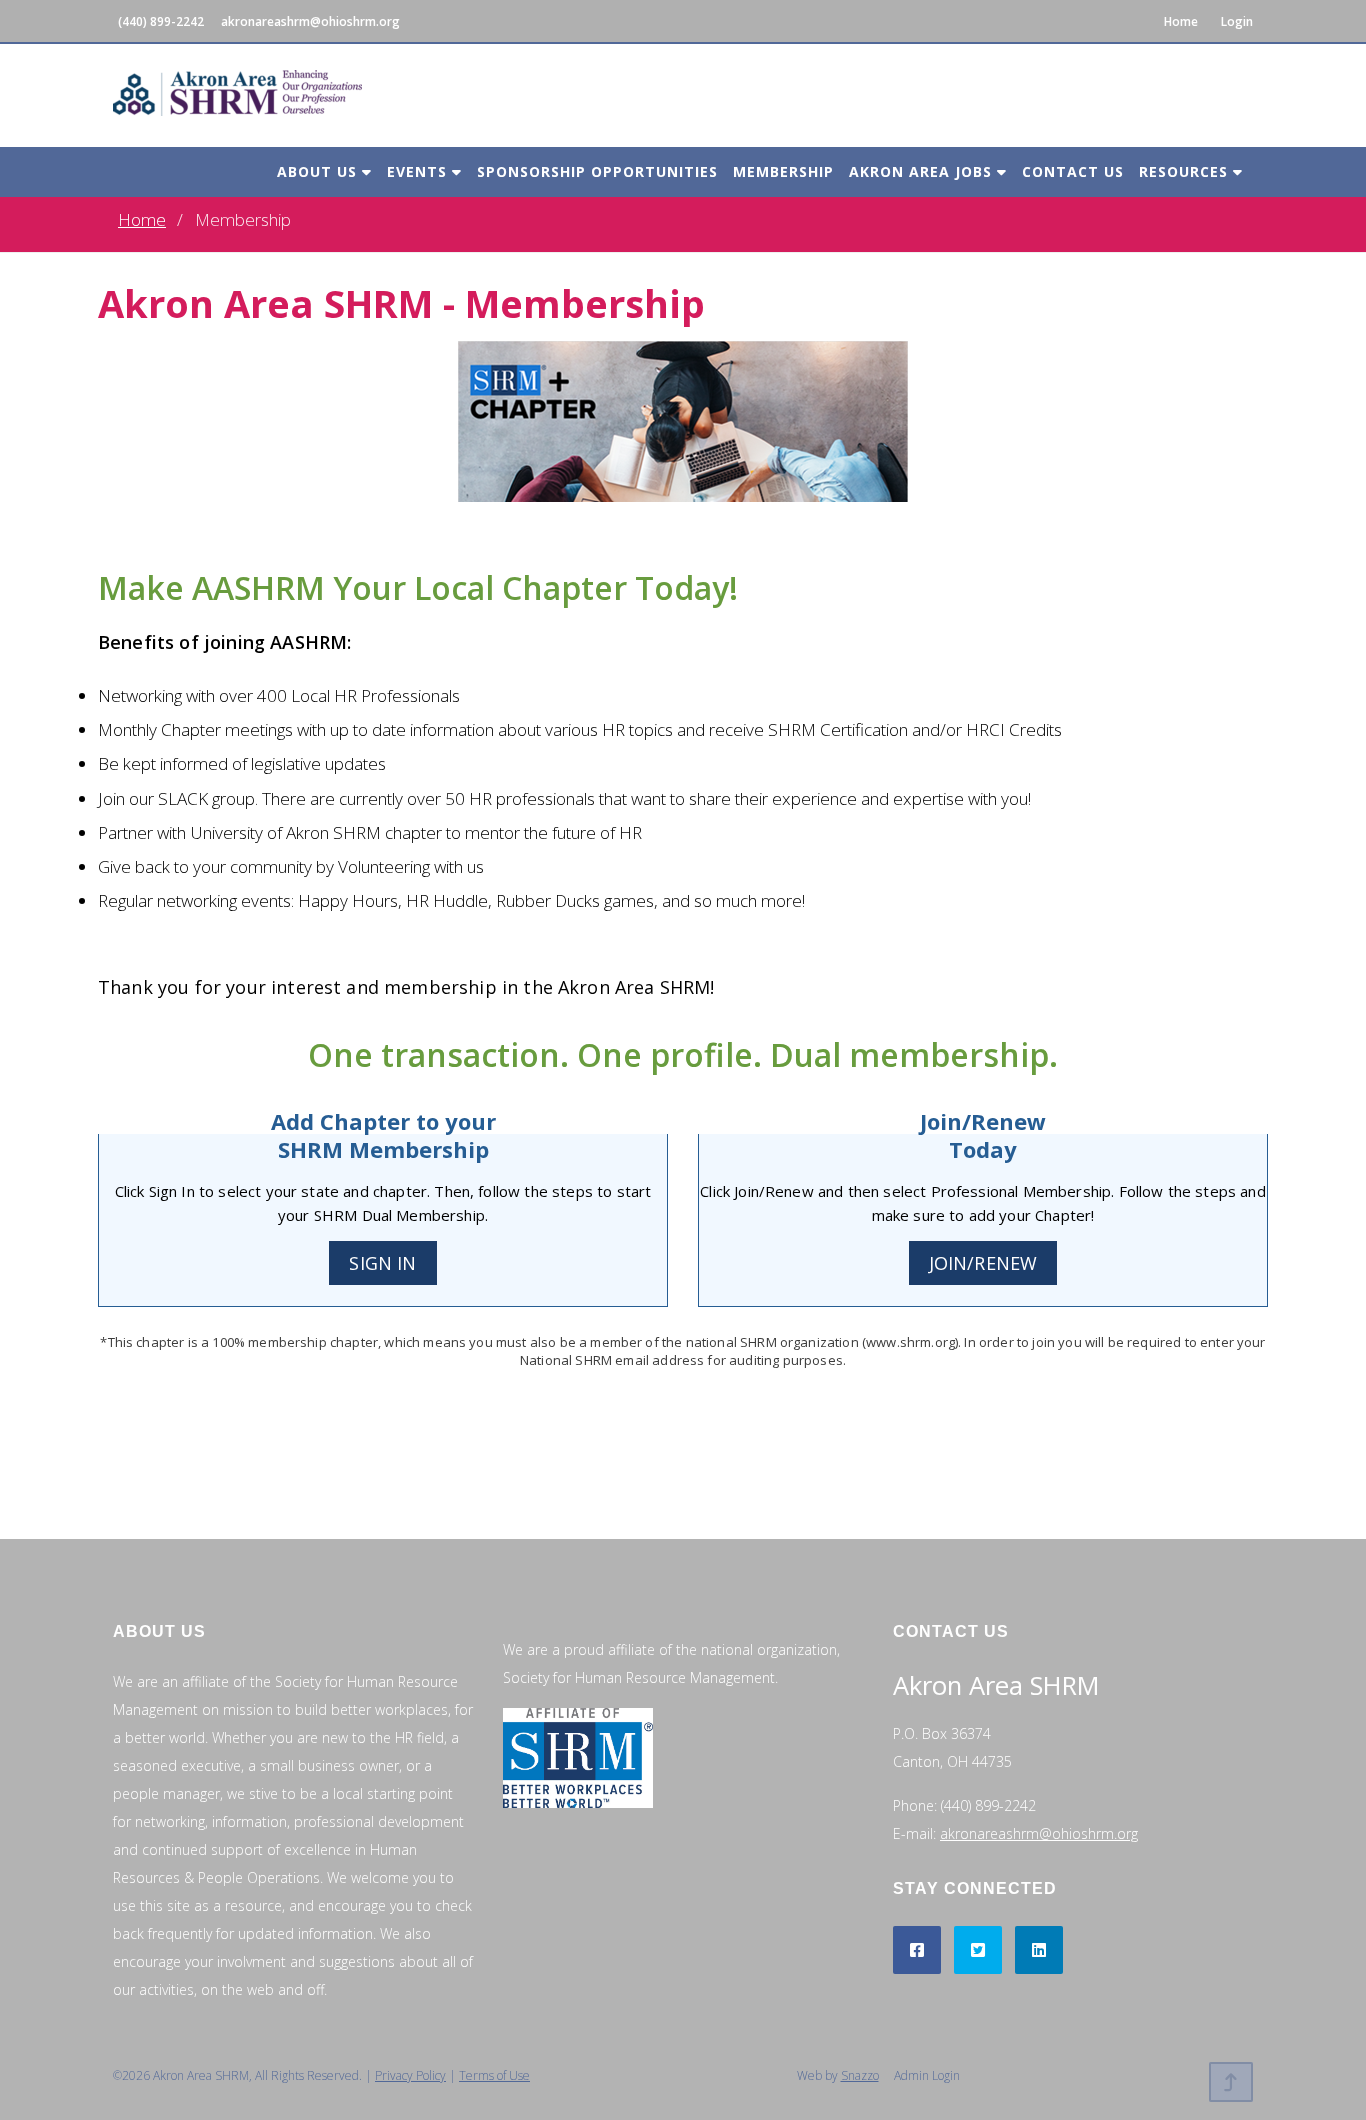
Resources (1186, 171)
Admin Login (927, 2075)
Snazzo (860, 2075)
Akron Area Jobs (923, 171)
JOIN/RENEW (983, 1263)
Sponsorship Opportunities (597, 171)
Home (1181, 21)
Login (1237, 21)
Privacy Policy (410, 2075)
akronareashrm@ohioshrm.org (310, 21)
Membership (783, 171)
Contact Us (1073, 171)
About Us (319, 171)
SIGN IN (382, 1263)
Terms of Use (494, 2075)
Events (419, 171)
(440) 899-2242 (161, 21)
